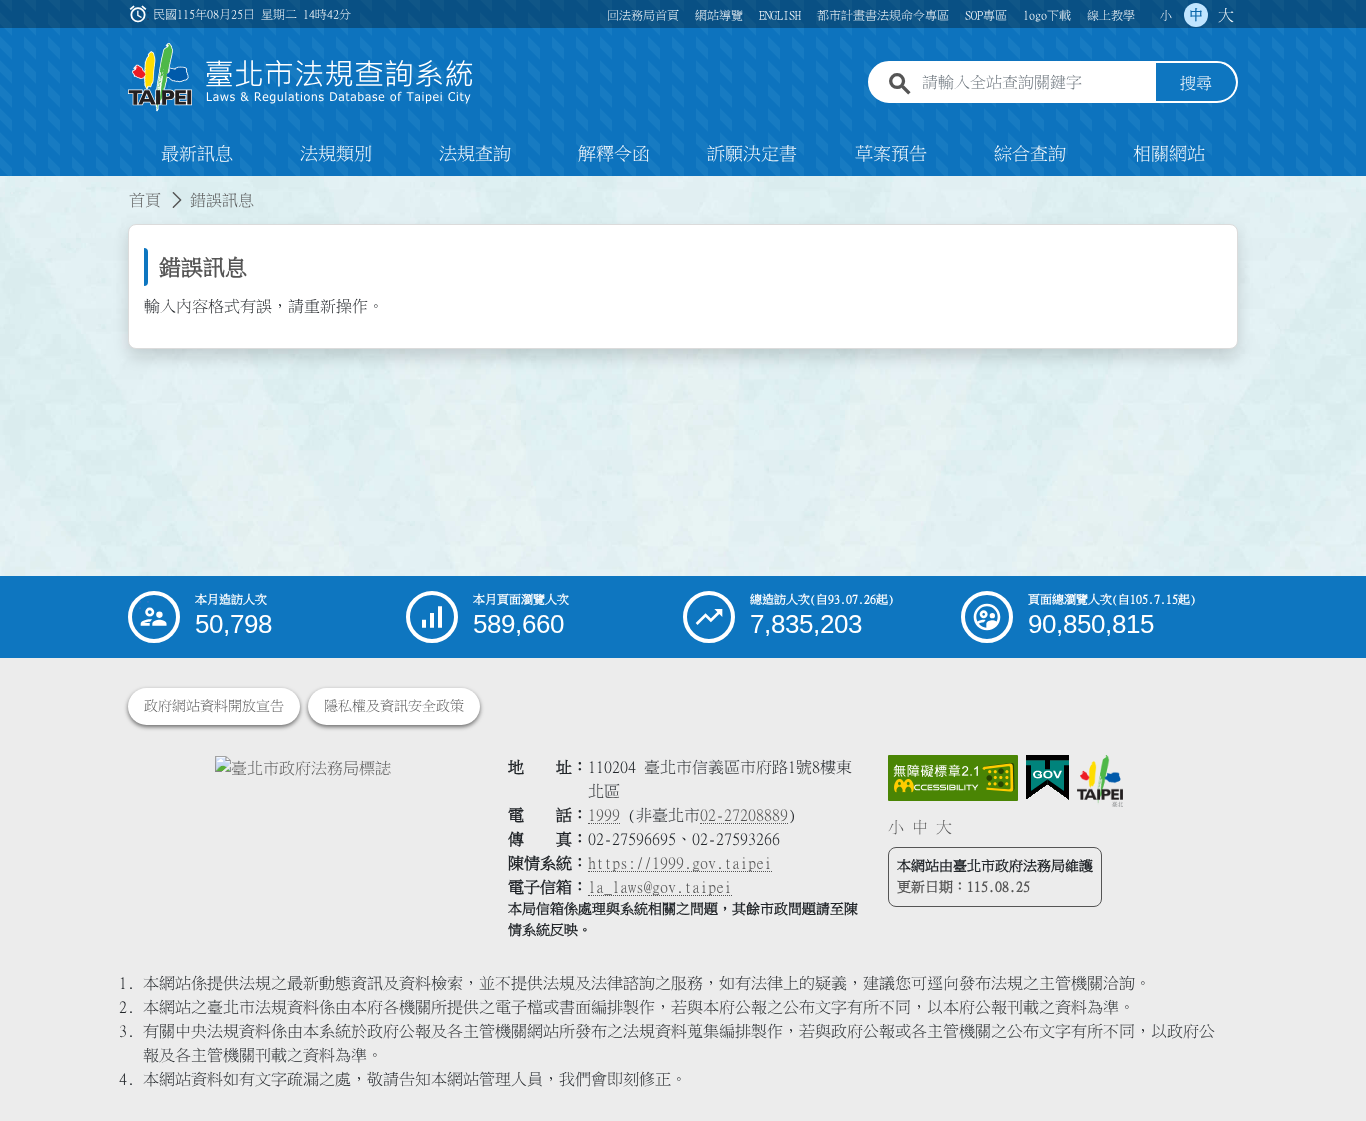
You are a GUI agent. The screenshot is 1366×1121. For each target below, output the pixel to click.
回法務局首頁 (643, 15)
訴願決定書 (752, 154)
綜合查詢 (1030, 154)
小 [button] (1166, 15)
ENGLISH (780, 15)
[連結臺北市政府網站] (1100, 781)
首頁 (145, 200)
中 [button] (1196, 15)
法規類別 (336, 154)
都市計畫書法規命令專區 (883, 15)
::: (12, 188)
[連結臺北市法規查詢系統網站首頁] (301, 77)
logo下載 (1047, 15)
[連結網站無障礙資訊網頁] (953, 778)
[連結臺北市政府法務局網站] (303, 767)
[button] (1327, 1067)
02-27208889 (744, 815)
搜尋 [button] (1196, 83)
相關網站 (1169, 154)
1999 (604, 815)
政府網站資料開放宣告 (214, 706)
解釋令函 (614, 154)
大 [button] (1226, 15)
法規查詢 (475, 154)
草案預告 (891, 154)
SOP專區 (986, 15)
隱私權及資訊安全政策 (394, 706)
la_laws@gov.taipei (660, 887)
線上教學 (1111, 15)
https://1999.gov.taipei (680, 863)
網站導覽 (719, 15)
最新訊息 (197, 154)
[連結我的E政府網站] (1047, 778)
